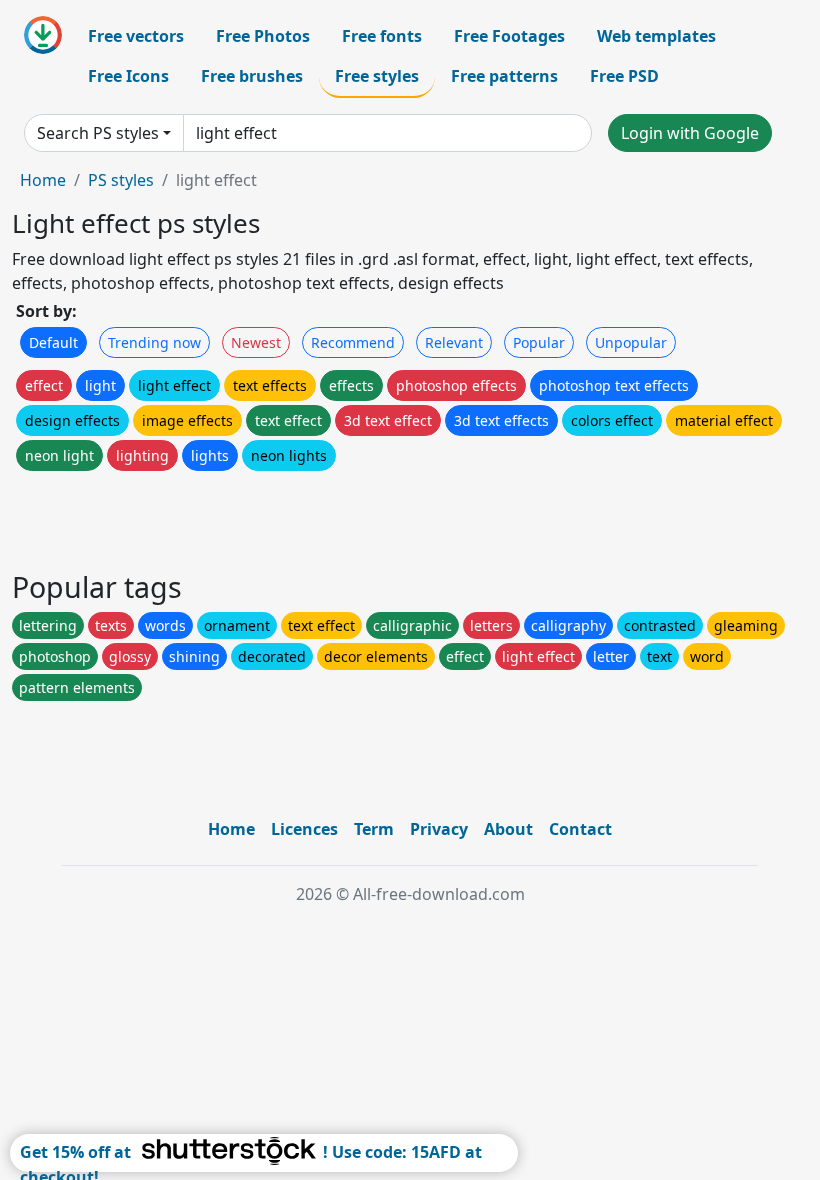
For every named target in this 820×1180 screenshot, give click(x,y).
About (508, 829)
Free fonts (382, 36)
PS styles (121, 180)
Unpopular (631, 342)
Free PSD (624, 76)
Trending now (154, 342)
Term (374, 829)
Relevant (454, 342)
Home (43, 180)
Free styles (377, 76)
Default (53, 342)
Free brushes (252, 76)
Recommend (353, 342)
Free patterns (504, 76)
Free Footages (509, 36)
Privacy (439, 829)
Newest (256, 342)
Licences (304, 829)
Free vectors (136, 36)
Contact (580, 829)
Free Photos (263, 36)
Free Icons (128, 76)
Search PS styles (98, 133)
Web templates (656, 36)
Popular (539, 342)
